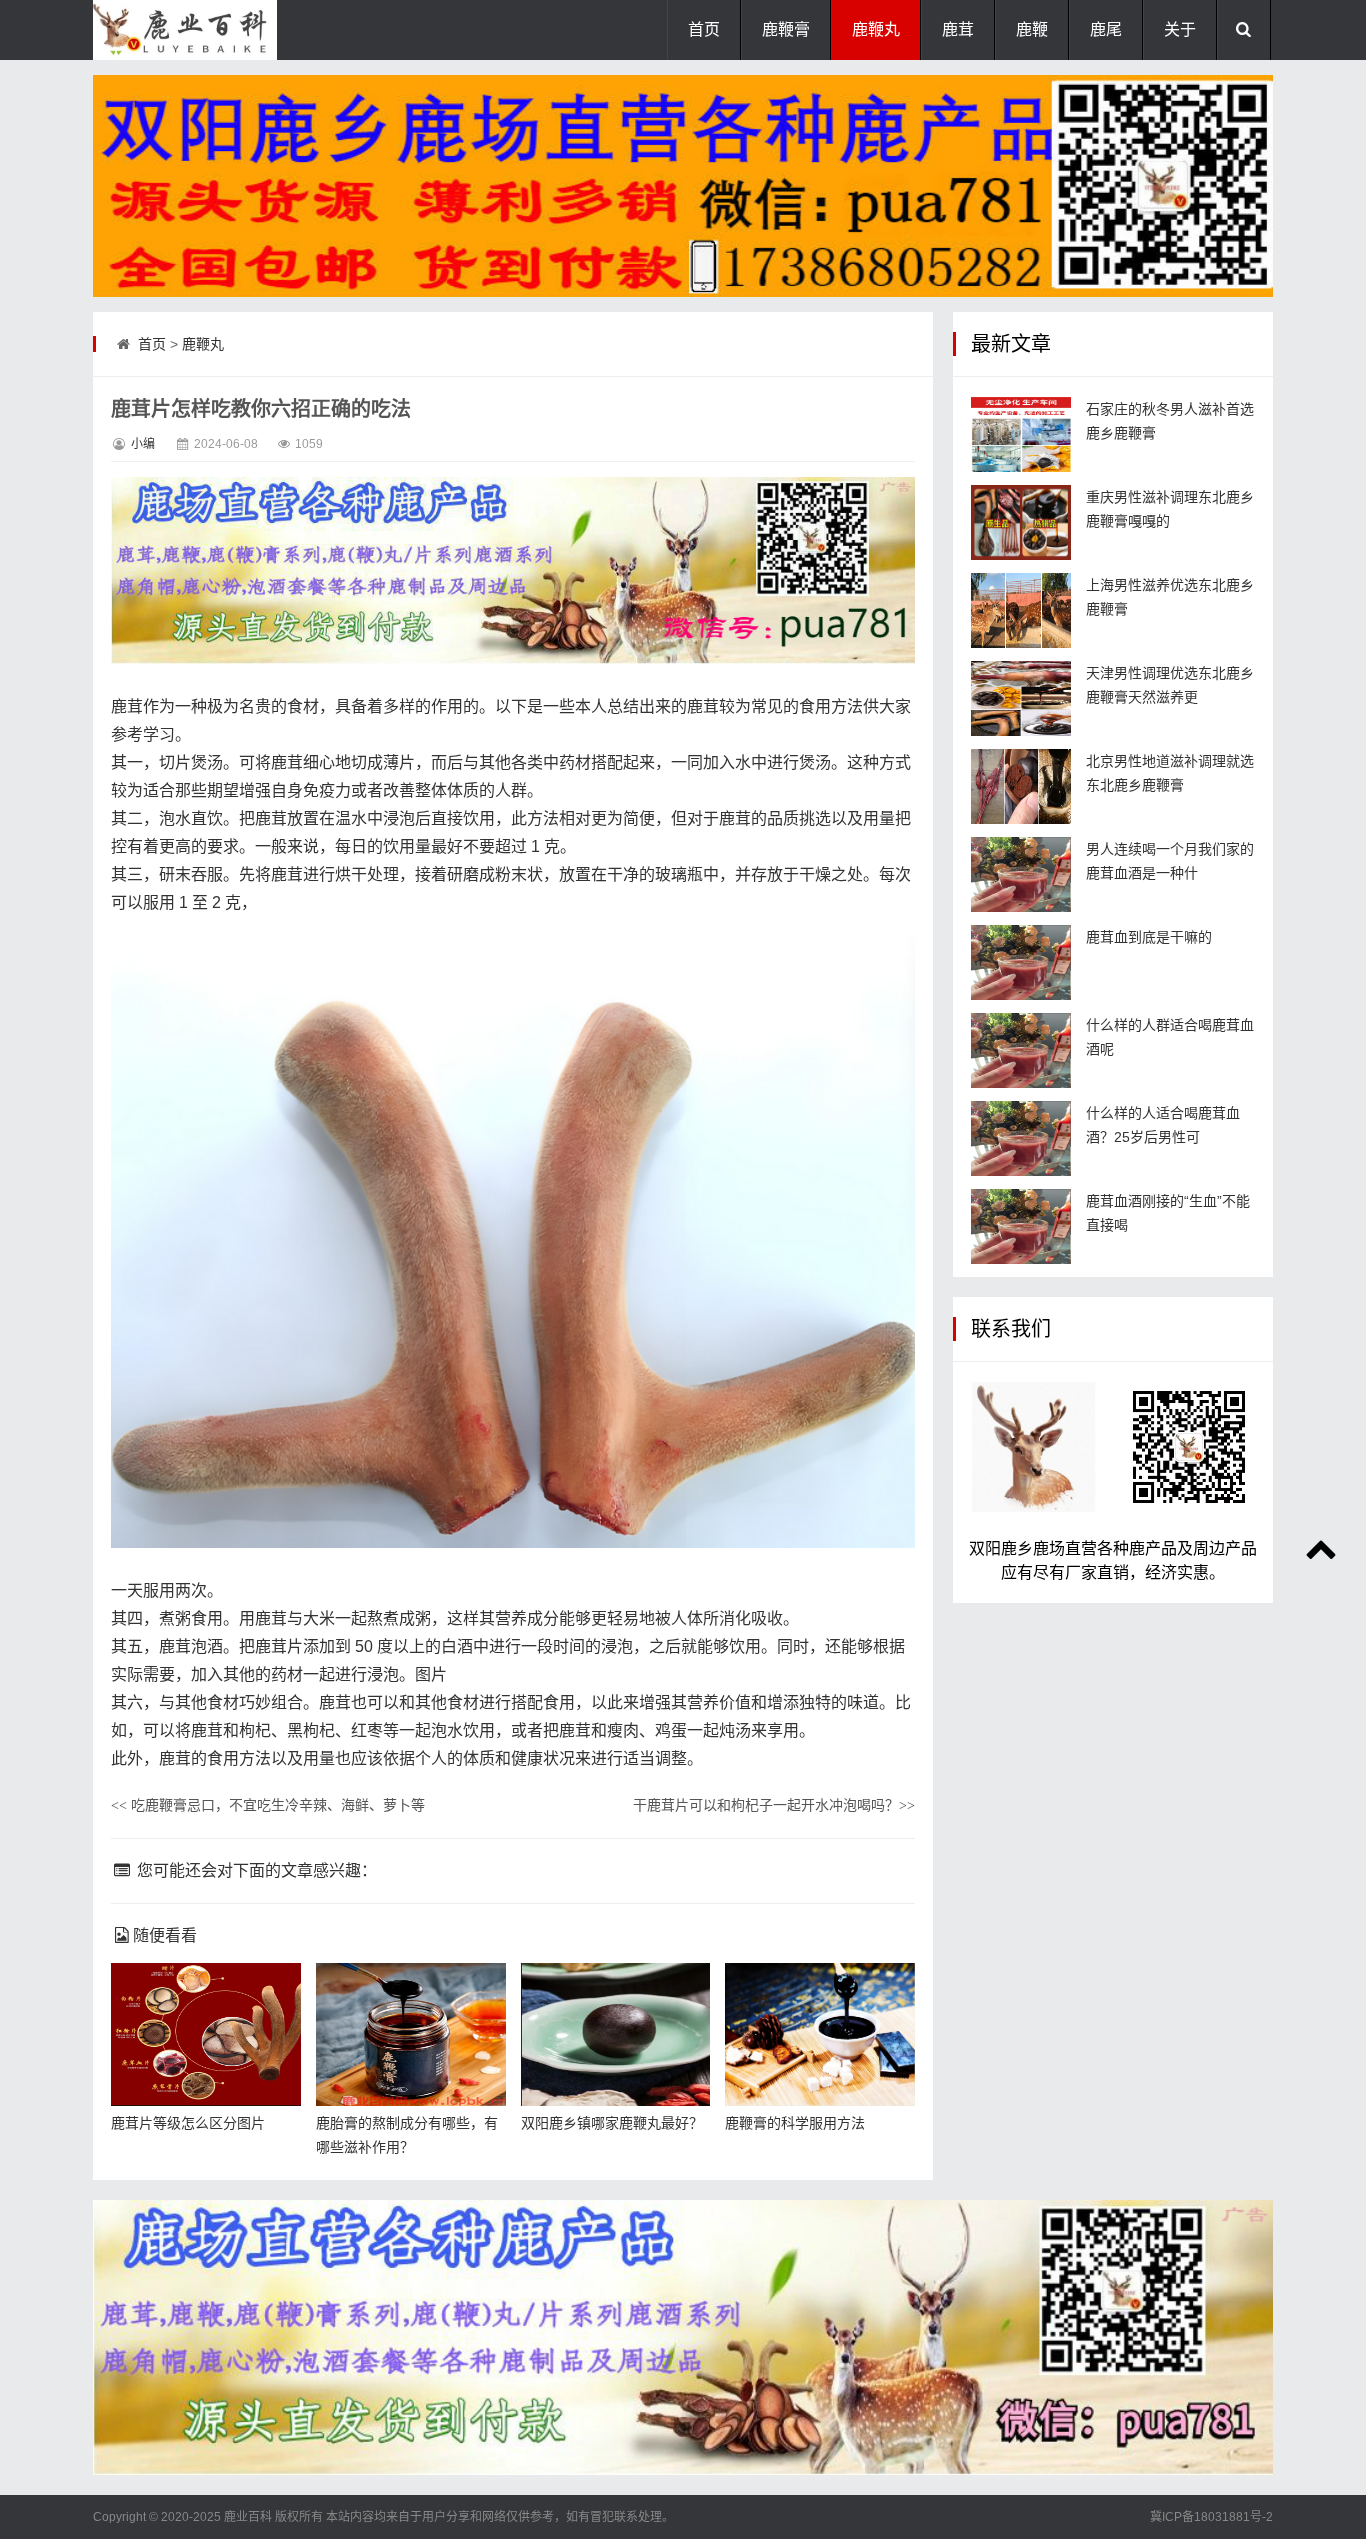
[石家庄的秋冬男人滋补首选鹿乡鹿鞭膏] (1021, 434)
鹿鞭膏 (786, 29)
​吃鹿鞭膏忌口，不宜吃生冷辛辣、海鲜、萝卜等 (268, 1805)
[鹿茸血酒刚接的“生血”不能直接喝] (1021, 1226)
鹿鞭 (1032, 29)
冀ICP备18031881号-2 (1211, 2517)
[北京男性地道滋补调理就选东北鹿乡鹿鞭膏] (1021, 786)
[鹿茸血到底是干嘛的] (1021, 962)
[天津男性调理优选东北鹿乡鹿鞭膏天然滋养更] (1021, 698)
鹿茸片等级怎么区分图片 (188, 2123)
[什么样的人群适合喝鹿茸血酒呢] (1021, 1050)
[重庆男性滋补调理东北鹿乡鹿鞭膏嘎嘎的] (1021, 522)
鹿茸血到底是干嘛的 (1149, 937)
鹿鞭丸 (876, 29)
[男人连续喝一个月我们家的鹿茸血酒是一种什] (1021, 874)
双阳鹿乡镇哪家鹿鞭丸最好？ (612, 2123)
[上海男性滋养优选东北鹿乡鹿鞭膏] (1021, 610)
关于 (1180, 29)
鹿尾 (1106, 29)
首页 (704, 29)
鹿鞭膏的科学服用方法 (795, 2123)
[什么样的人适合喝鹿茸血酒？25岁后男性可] (1021, 1138)
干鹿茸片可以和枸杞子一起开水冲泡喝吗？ (774, 1805)
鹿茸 (958, 29)
